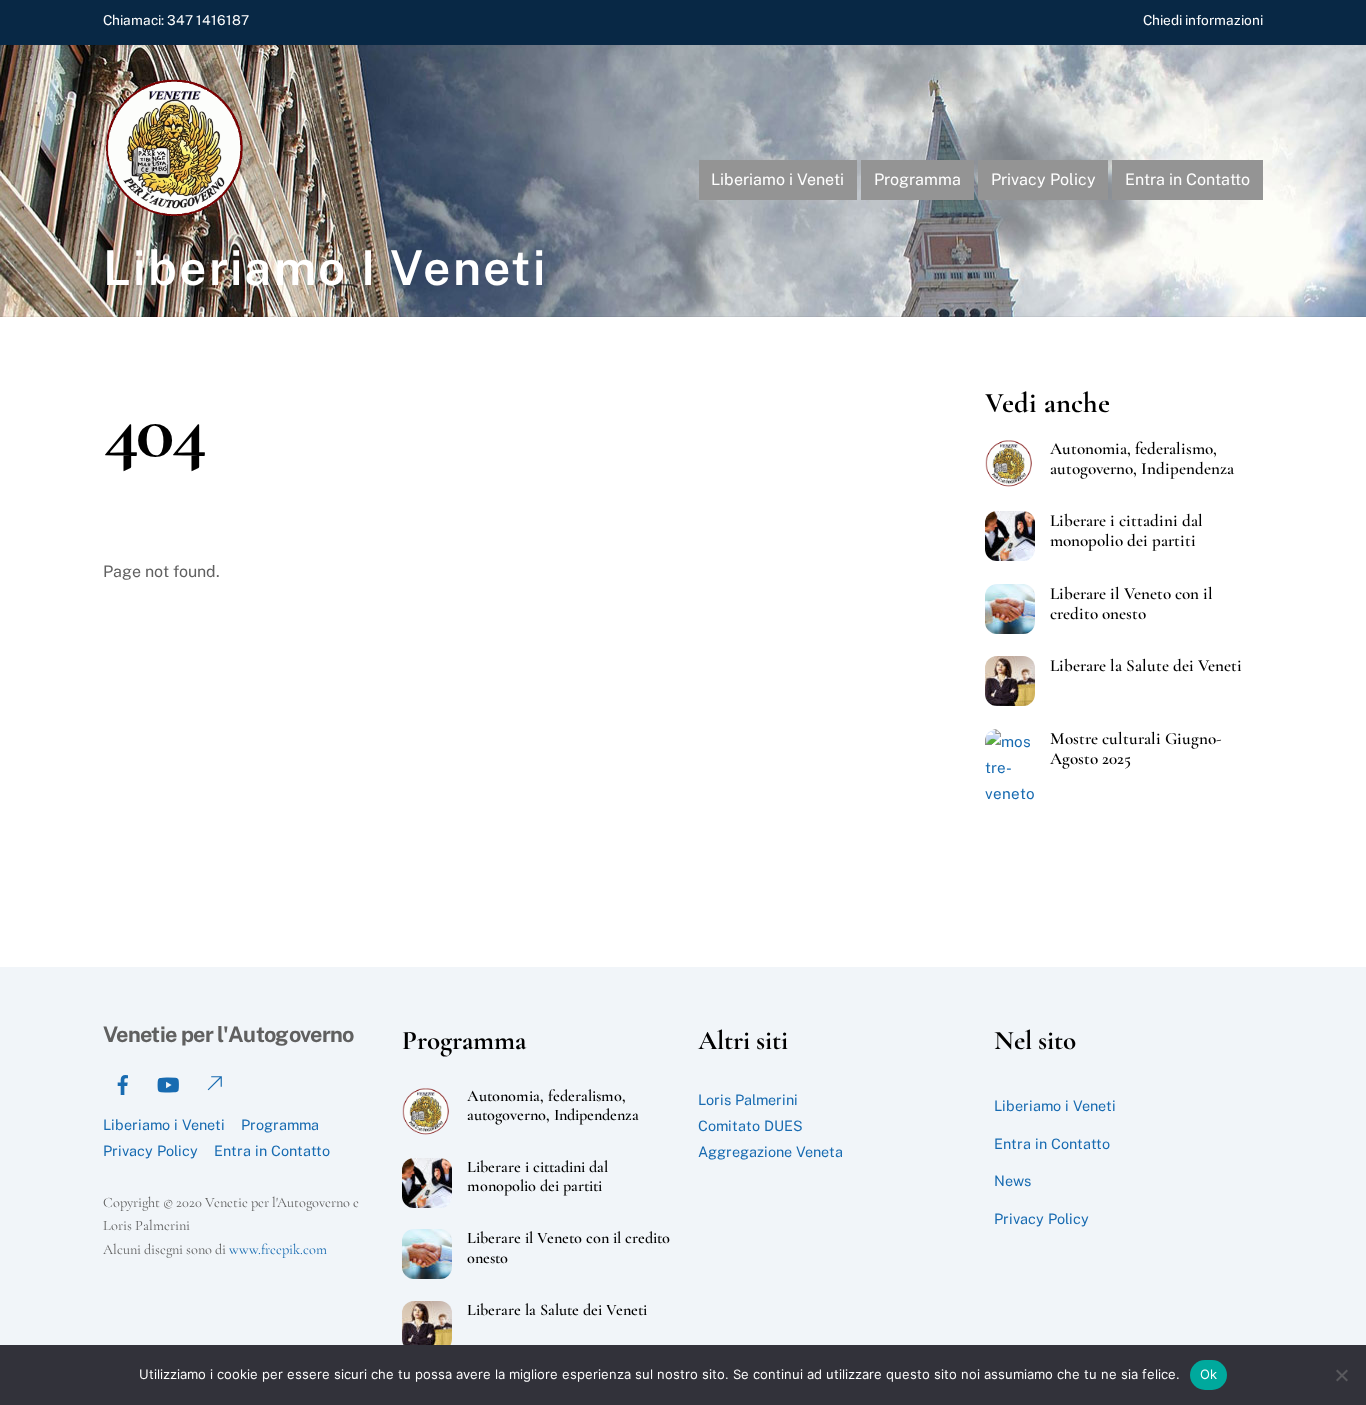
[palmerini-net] (213, 1082)
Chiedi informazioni (1203, 20)
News (1012, 1180)
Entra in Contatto (1187, 179)
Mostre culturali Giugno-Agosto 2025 (1136, 749)
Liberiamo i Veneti (777, 179)
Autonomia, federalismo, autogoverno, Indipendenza (1142, 459)
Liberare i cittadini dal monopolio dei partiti (1126, 531)
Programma (917, 179)
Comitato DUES (750, 1125)
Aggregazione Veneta (770, 1151)
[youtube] (168, 1082)
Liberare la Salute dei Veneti (1146, 666)
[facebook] (123, 1082)
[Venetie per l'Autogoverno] (178, 212)
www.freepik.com (278, 1249)
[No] (1341, 1375)
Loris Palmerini (748, 1099)
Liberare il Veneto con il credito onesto (1131, 604)
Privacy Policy (1043, 179)
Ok (1209, 1374)
